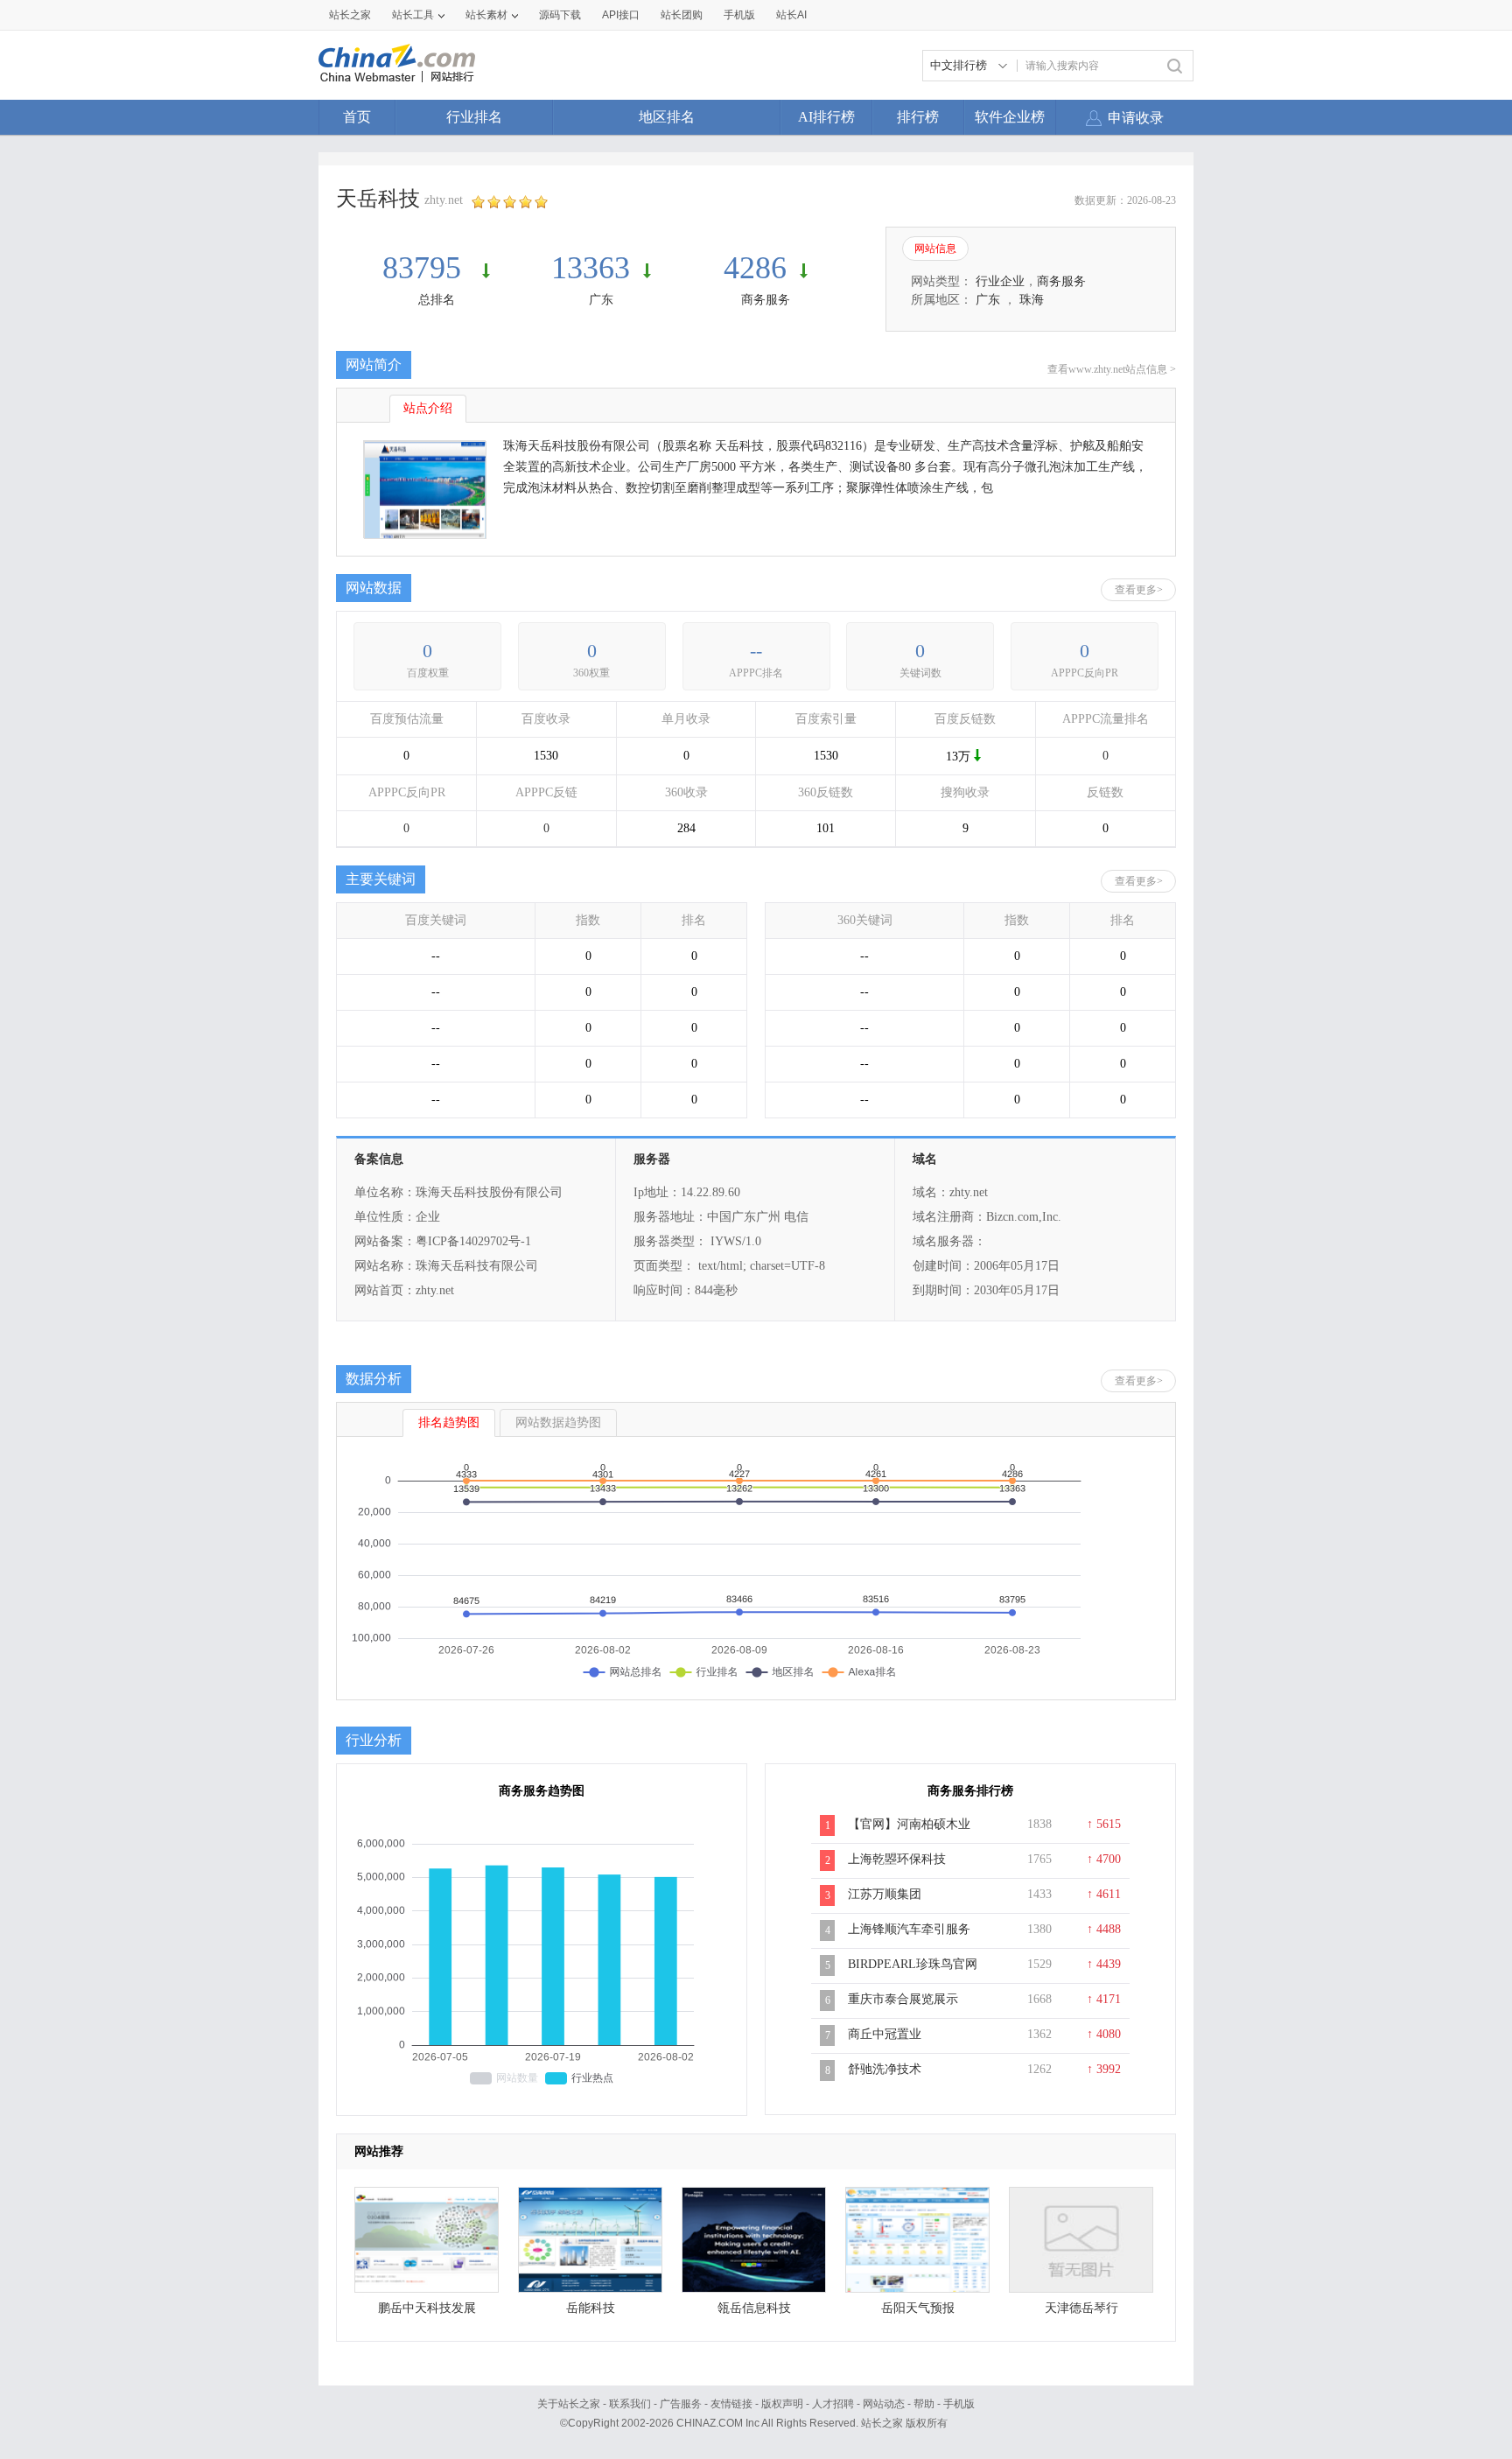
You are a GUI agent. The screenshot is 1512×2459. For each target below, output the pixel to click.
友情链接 (731, 2404)
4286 (755, 268)
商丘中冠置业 (885, 2034)
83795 (426, 268)
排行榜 (918, 117)
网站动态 (884, 2404)
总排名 (437, 300)
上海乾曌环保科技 (897, 1859)
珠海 (1032, 300)
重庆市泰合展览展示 (903, 1999)
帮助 (924, 2404)
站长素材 (486, 15)
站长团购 (682, 15)
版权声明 (782, 2404)
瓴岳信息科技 (754, 2308)
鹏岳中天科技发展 (427, 2308)
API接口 (621, 15)
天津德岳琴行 (1081, 2308)
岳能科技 (591, 2308)
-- (756, 651)
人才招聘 (833, 2404)
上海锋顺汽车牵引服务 (909, 1929)
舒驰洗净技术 (885, 2069)
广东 (601, 300)
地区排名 (667, 117)
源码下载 (560, 15)
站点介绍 (428, 408)
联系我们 (630, 2404)
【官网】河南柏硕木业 (909, 1824)
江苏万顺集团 (885, 1894)
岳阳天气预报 (918, 2308)
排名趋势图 (449, 1422)
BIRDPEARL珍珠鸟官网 (913, 1964)
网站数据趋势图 (558, 1422)
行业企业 (1000, 281)
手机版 (959, 2404)
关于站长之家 (569, 2404)
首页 (357, 117)
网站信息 (935, 249)
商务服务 (766, 300)
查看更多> (1139, 590)
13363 (591, 268)
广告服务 (681, 2404)
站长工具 (413, 15)
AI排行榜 (826, 117)
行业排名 (474, 117)
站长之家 (350, 15)
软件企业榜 (1010, 117)
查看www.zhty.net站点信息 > (1112, 369)
